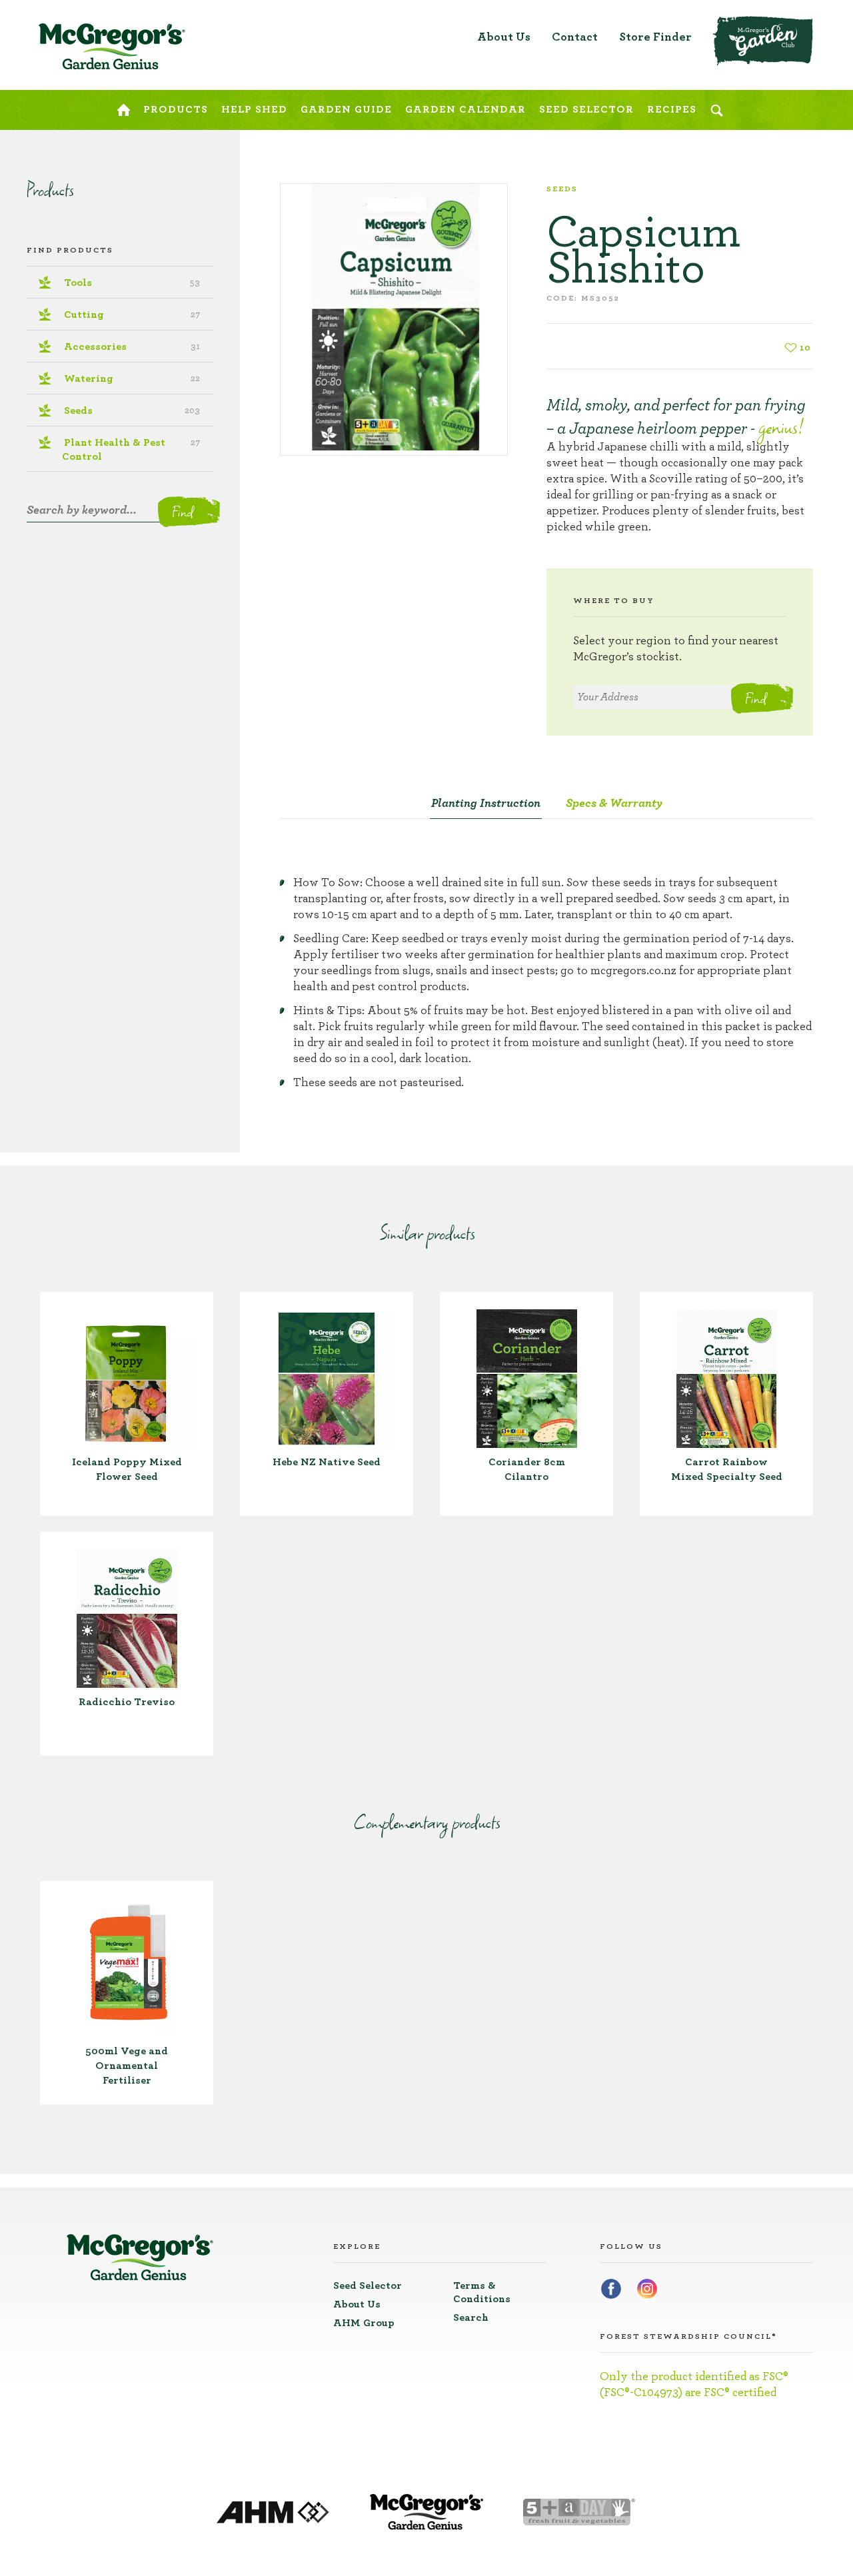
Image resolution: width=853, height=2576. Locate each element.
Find (755, 698)
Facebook (611, 2289)
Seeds (562, 189)
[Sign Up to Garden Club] (763, 41)
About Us (504, 37)
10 (805, 348)
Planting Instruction (486, 804)
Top (805, 20)
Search (471, 2317)
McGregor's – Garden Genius (112, 47)
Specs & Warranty (614, 804)
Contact (575, 37)
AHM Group (364, 2323)
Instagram (647, 2289)
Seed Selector (368, 2285)
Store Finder (655, 37)
